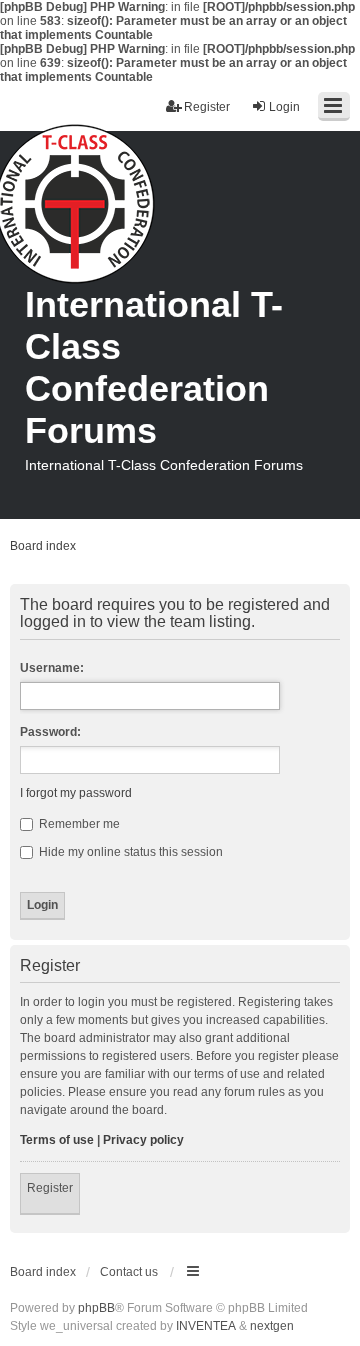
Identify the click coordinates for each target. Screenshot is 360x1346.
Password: (50, 732)
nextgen (272, 1326)
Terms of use (57, 1140)
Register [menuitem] (207, 107)
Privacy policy (143, 1140)
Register (50, 1188)
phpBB (96, 1308)
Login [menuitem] (284, 107)
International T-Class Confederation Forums (154, 367)
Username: (52, 668)
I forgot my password (76, 793)
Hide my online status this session (129, 852)
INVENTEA (206, 1326)
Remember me (78, 824)
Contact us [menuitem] (129, 1272)
